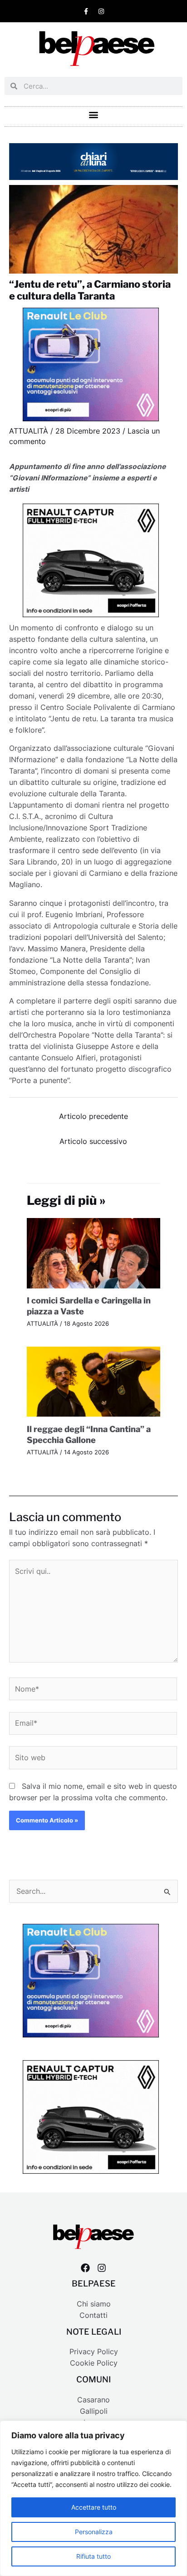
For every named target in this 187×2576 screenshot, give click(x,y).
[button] (94, 114)
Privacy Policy (94, 2352)
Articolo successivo (93, 1141)
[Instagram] (102, 2268)
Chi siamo (94, 2304)
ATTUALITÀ (29, 431)
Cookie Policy (94, 2363)
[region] (93, 2498)
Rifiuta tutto (93, 2556)
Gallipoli (94, 2411)
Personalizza (94, 2532)
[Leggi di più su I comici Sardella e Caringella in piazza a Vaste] (94, 1252)
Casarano (93, 2400)
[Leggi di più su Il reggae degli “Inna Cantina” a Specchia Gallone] (94, 1381)
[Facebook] (85, 2268)
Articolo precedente (93, 1116)
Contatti (93, 2315)
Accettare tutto (94, 2507)
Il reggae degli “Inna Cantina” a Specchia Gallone (89, 1434)
